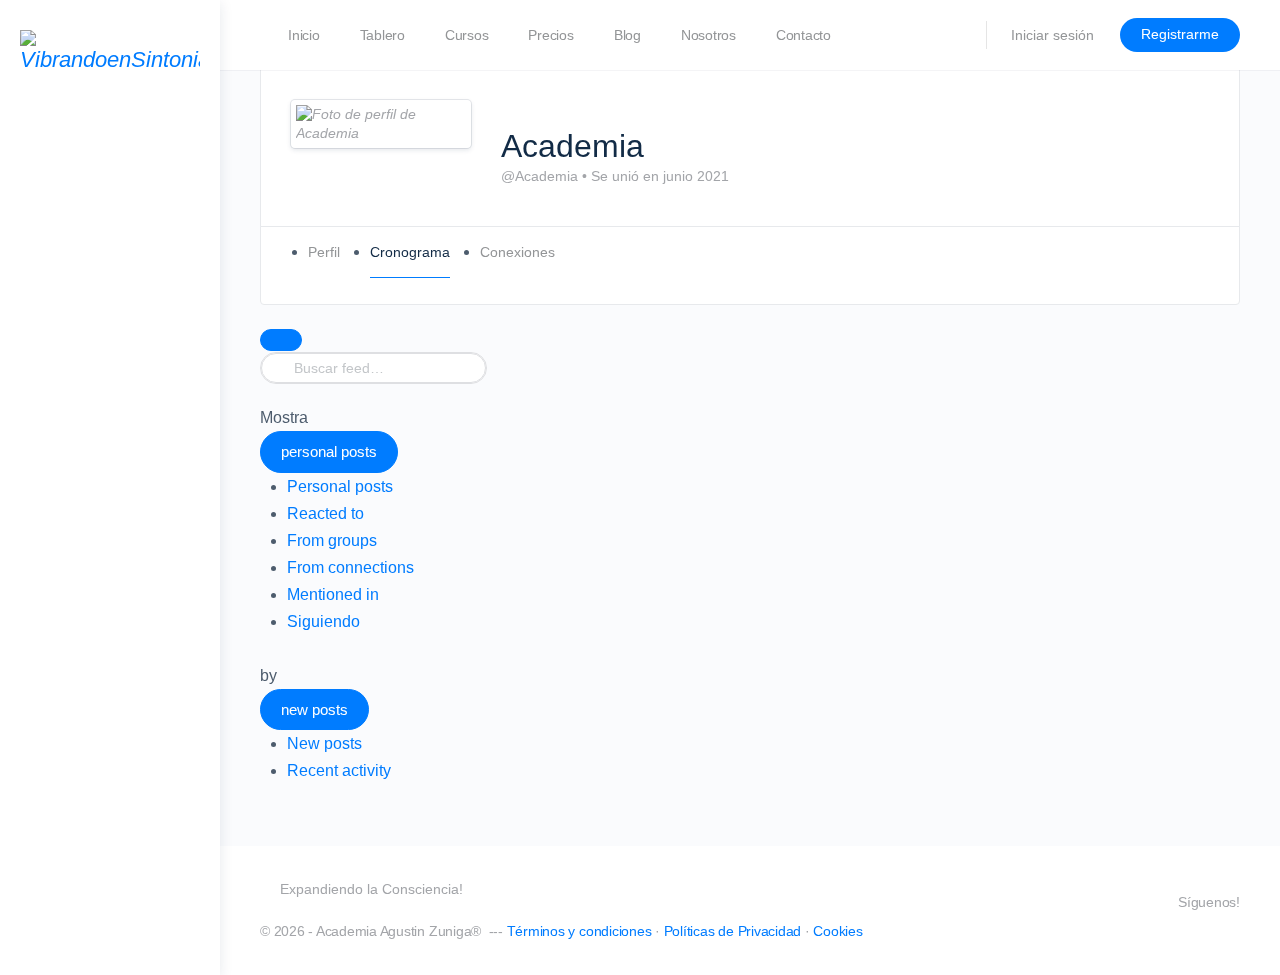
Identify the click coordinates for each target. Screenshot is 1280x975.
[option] (763, 486)
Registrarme (1180, 34)
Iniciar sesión (1052, 35)
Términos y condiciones (579, 931)
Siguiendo (323, 621)
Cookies (837, 931)
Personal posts (340, 486)
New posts (324, 743)
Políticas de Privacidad (732, 931)
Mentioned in (333, 594)
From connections (350, 567)
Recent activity (339, 770)
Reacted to (325, 513)
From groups (332, 540)
